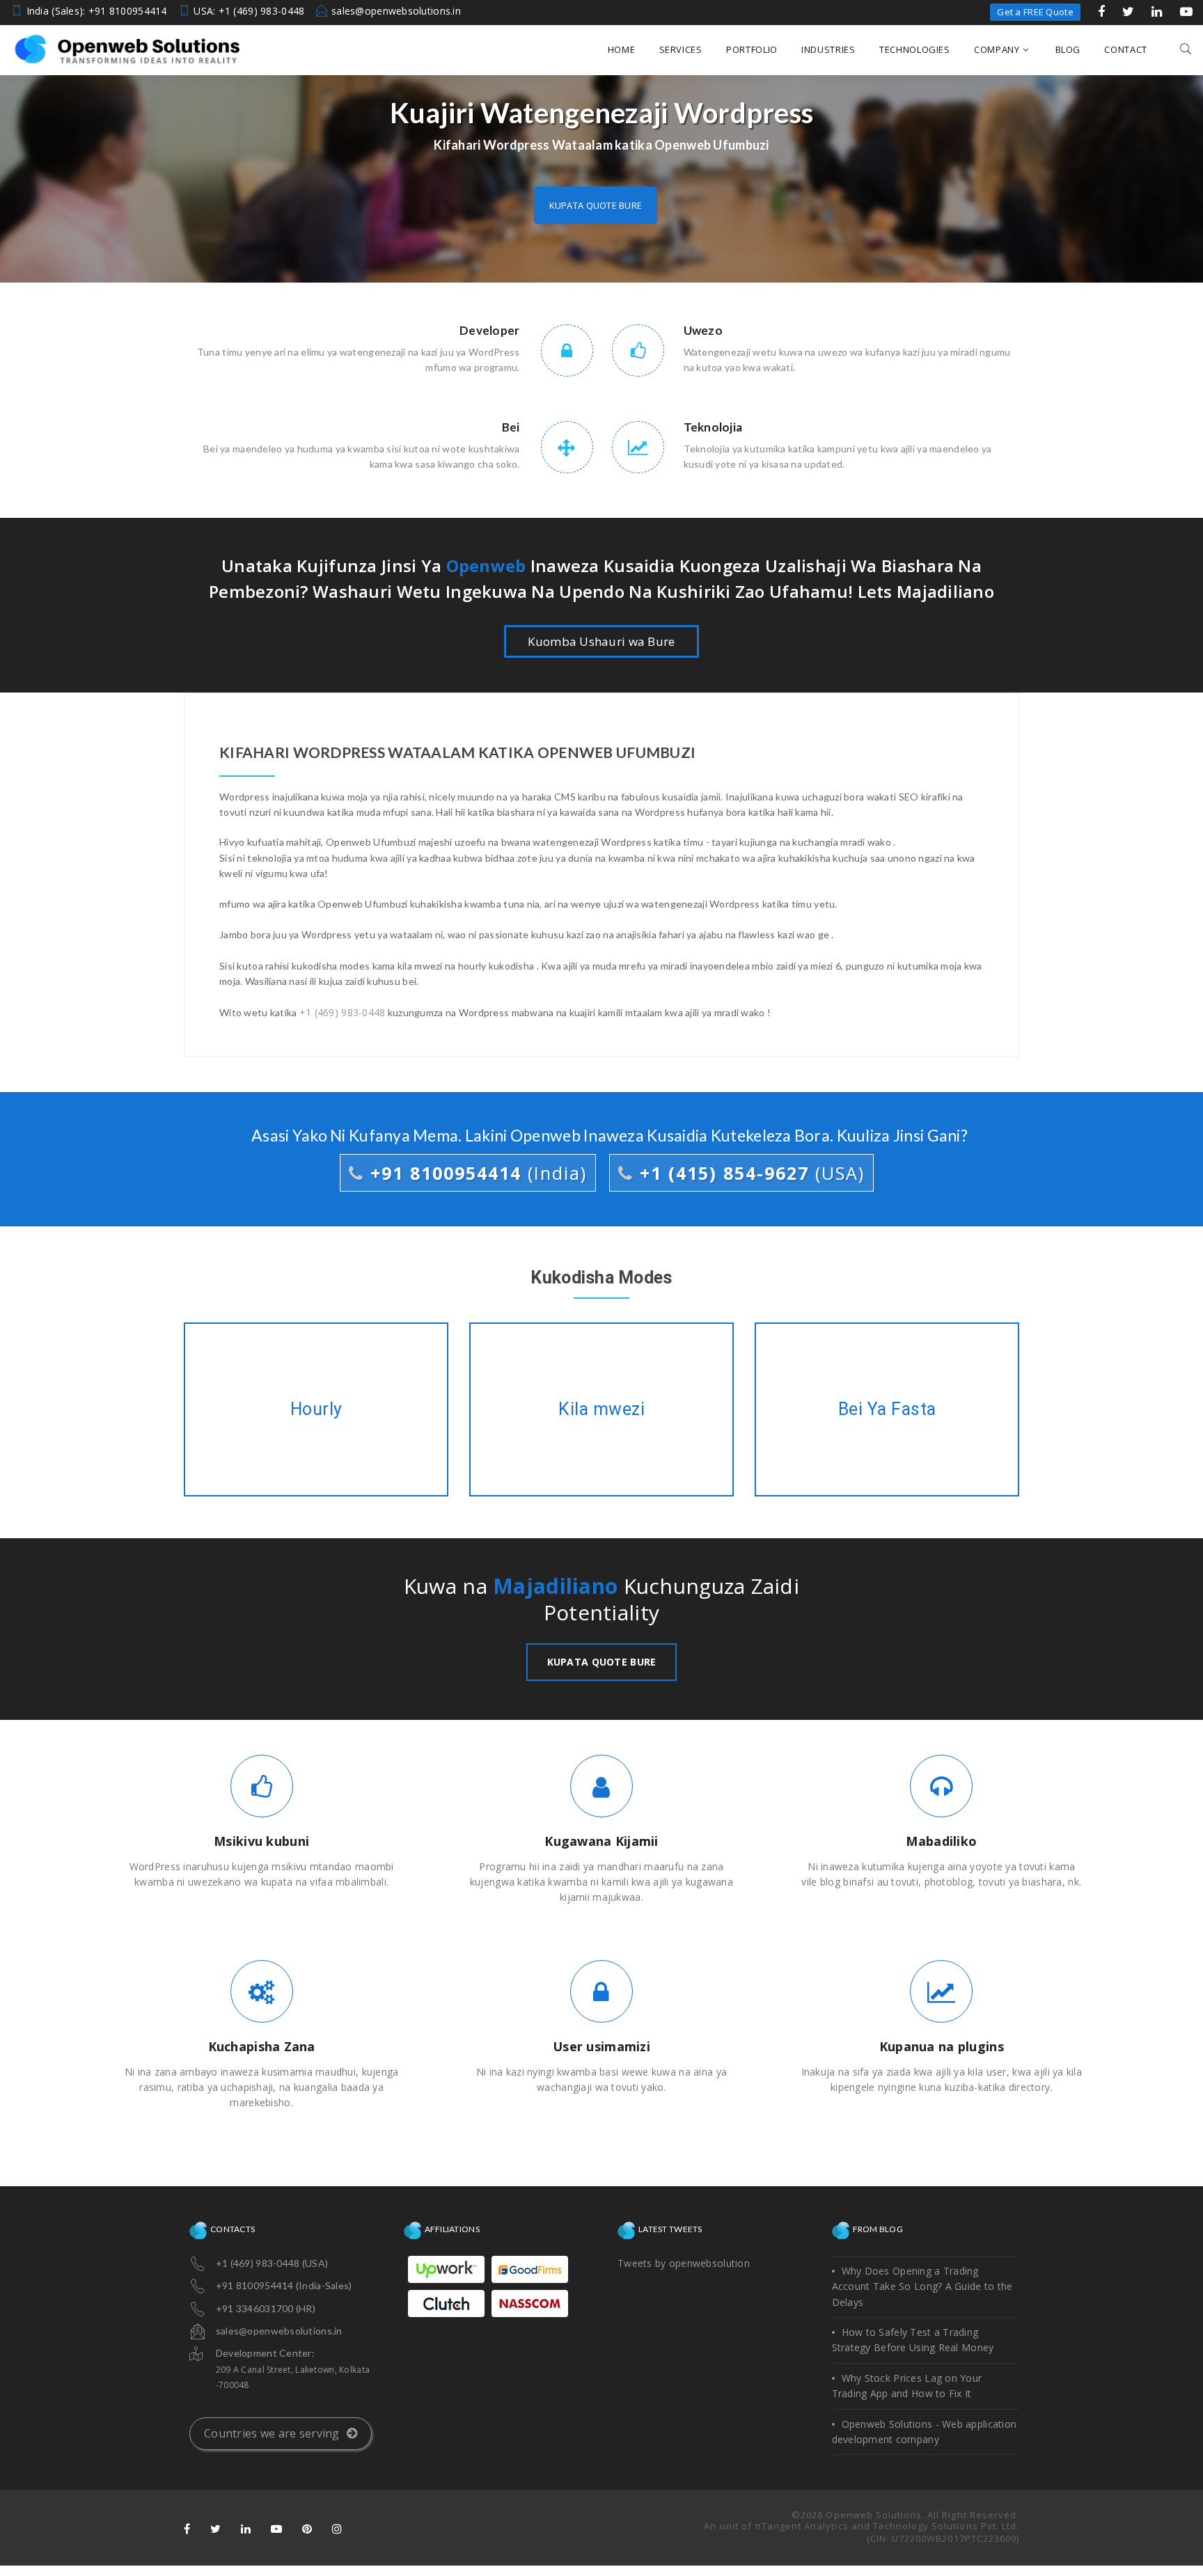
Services (681, 49)
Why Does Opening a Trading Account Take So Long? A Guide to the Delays (922, 2286)
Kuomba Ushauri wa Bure (601, 641)
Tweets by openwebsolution (684, 2263)
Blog (1068, 49)
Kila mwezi (601, 1409)
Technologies (915, 49)
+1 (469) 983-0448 (343, 1012)
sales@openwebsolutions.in (396, 11)
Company (997, 49)
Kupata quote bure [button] (596, 205)
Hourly (316, 1409)
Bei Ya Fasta (887, 1409)
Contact (1126, 49)
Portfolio (752, 49)
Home (622, 49)
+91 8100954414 (475, 1173)
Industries (828, 49)
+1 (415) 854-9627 (749, 1173)
